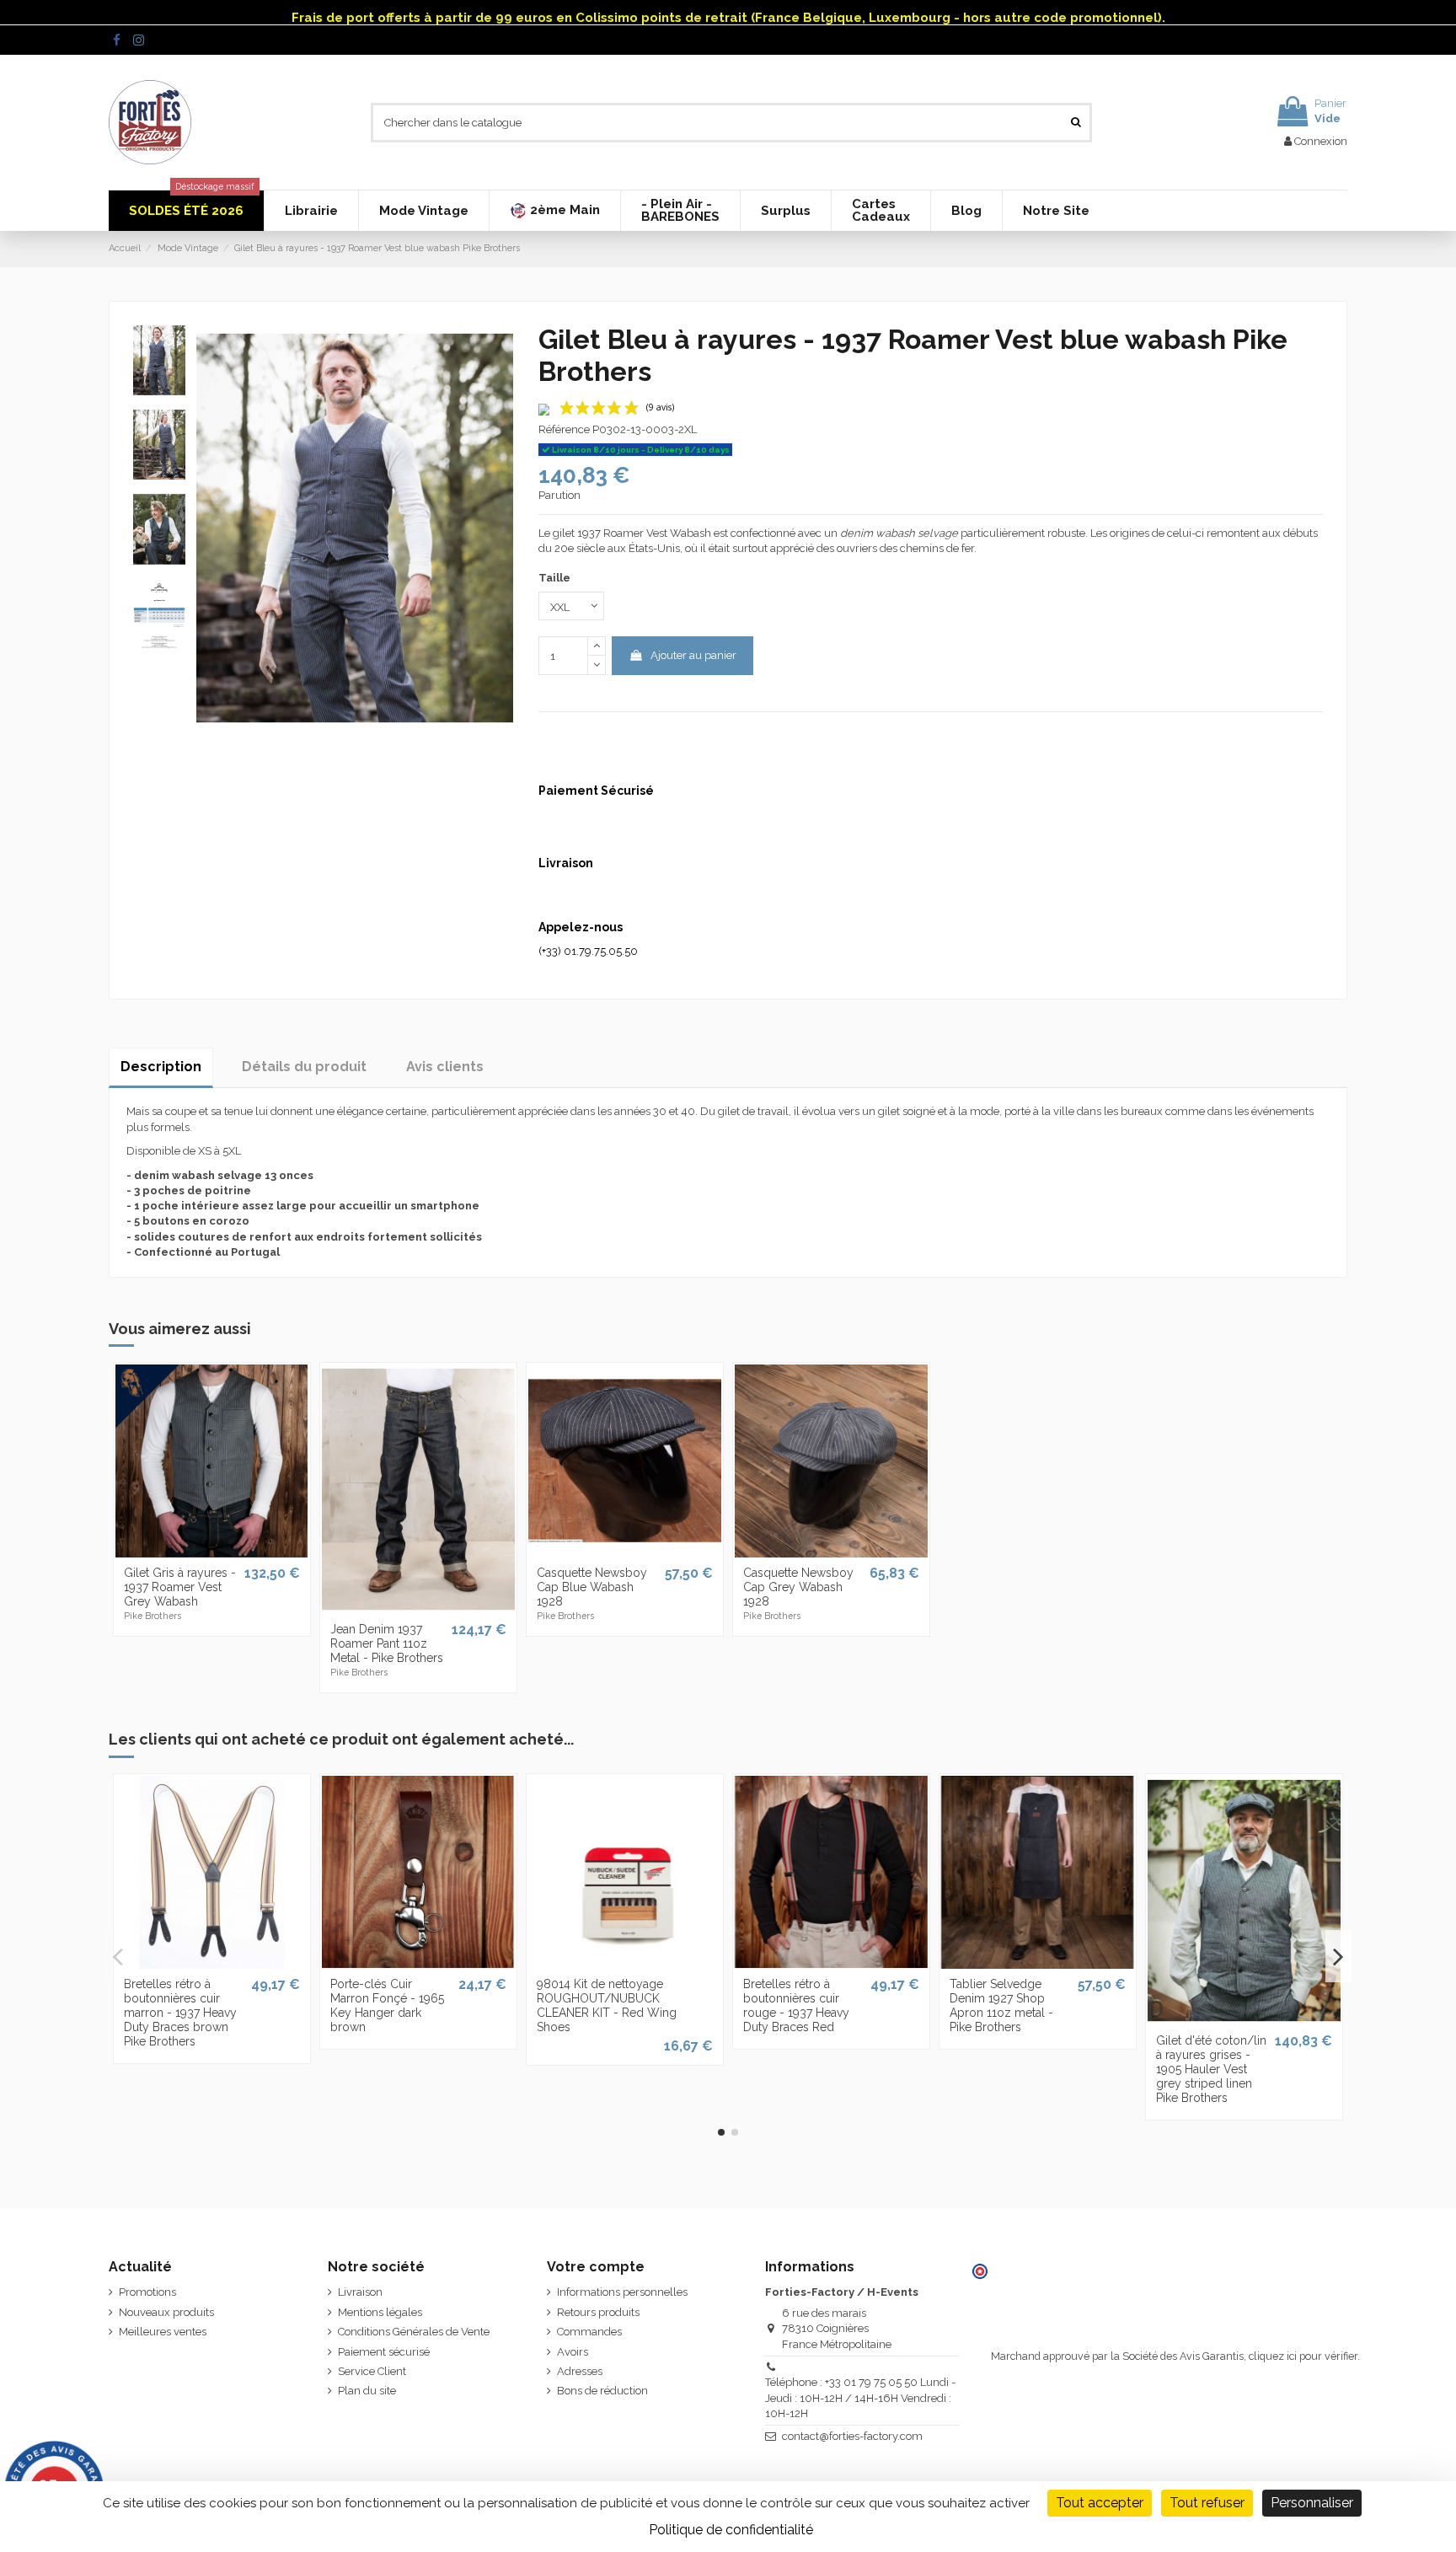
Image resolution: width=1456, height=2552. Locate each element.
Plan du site (367, 2391)
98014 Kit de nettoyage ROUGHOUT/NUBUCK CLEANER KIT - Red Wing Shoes (607, 2005)
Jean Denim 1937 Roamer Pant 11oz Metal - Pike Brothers (387, 1643)
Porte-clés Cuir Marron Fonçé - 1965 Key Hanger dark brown (387, 2005)
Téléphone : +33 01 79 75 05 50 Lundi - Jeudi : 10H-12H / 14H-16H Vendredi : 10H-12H (860, 2397)
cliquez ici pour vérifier (1303, 2356)
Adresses (580, 2371)
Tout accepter (1100, 2503)
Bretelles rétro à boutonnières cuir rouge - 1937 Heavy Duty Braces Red (796, 2005)
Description (161, 1067)
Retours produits (598, 2312)
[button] (554, 211)
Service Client (372, 2371)
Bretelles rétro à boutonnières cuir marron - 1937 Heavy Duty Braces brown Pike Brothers (180, 2012)
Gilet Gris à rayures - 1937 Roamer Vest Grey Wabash (180, 1587)
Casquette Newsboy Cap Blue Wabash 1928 (592, 1587)
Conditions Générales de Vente (414, 2332)
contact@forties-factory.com (852, 2436)
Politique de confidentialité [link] (731, 2530)
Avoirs (573, 2352)
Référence (564, 429)
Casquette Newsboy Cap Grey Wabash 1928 (798, 1587)
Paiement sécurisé (384, 2352)
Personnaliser (1312, 2503)
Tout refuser (1207, 2503)
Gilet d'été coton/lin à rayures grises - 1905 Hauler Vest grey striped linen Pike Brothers (1211, 2069)
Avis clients (445, 1067)
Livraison (360, 2292)
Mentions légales (380, 2312)
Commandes (589, 2332)
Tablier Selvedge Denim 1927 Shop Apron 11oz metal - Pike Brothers (1001, 2005)
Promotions (147, 2292)
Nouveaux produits (166, 2312)
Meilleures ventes (163, 2332)
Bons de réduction (602, 2391)
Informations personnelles (622, 2292)
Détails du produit (304, 1067)
